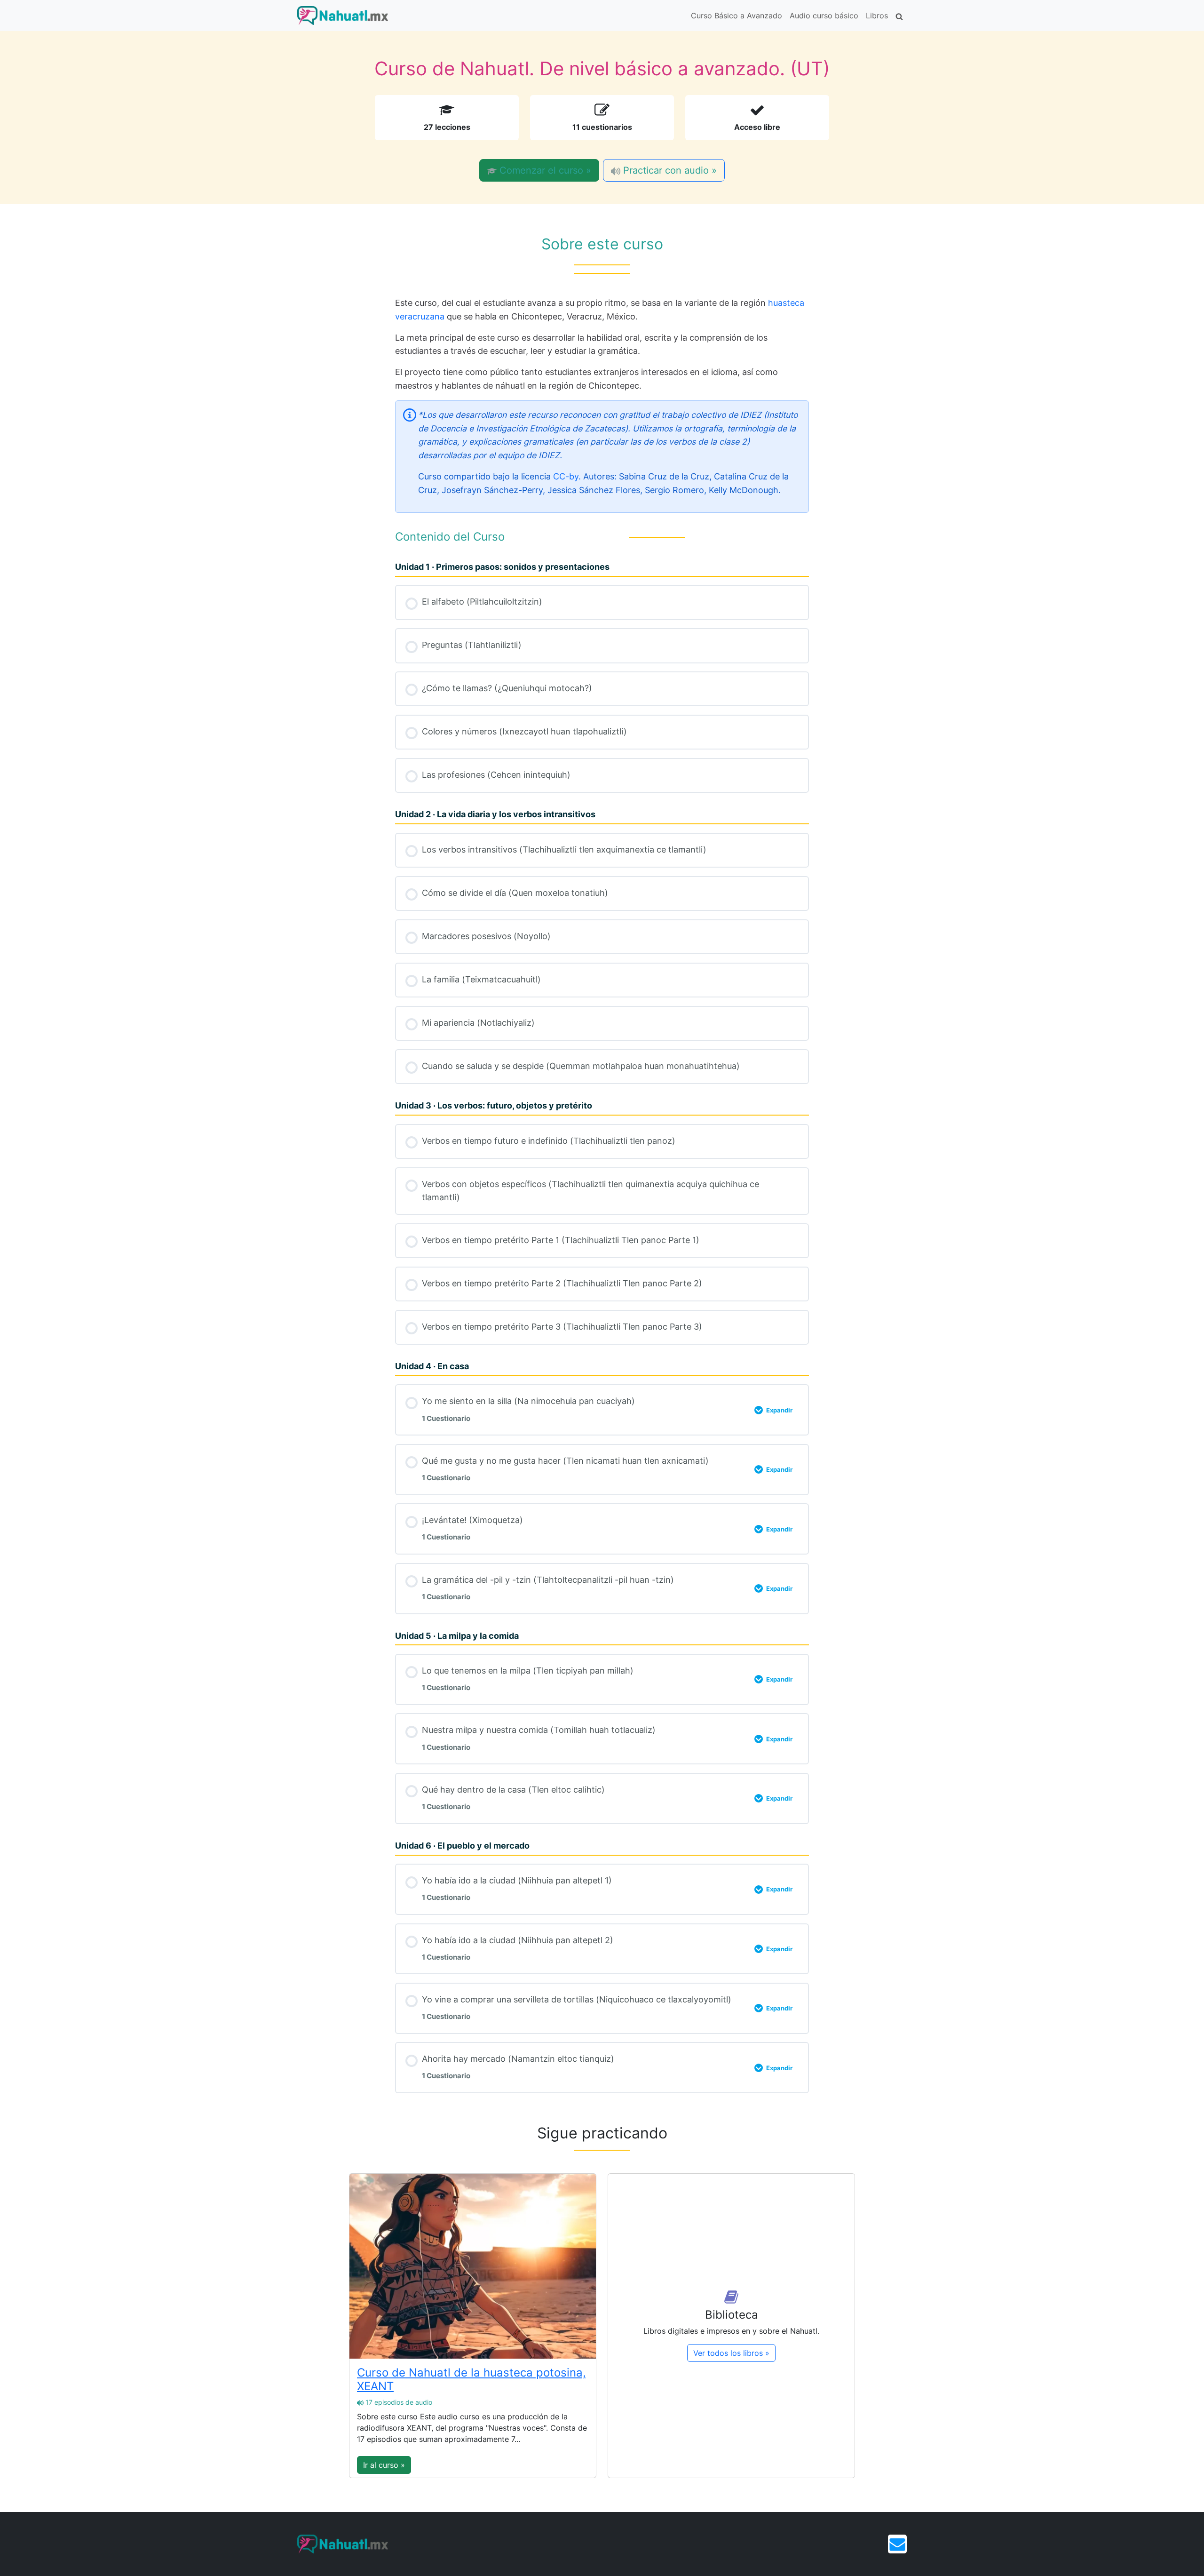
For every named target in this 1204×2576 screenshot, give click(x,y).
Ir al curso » (384, 2465)
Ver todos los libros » (731, 2353)
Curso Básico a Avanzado (737, 16)
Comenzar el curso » (544, 170)
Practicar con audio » (669, 170)
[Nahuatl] (343, 16)
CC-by (566, 476)
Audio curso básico (824, 16)
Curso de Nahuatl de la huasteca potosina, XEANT (471, 2379)
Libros (877, 16)
